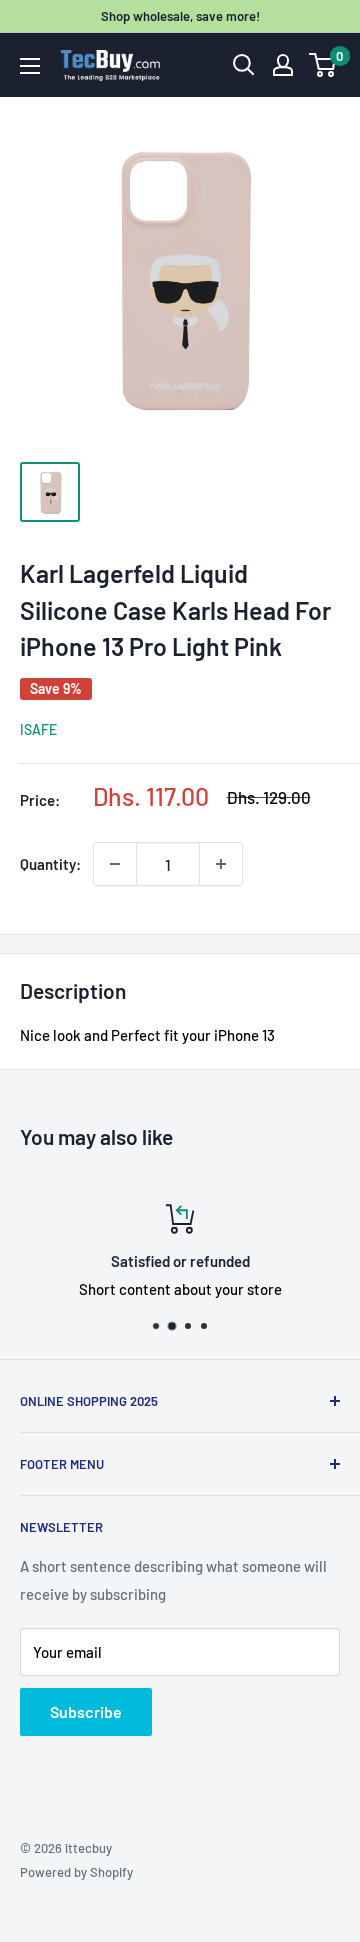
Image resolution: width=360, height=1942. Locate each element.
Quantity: (50, 864)
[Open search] (244, 65)
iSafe (38, 729)
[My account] (283, 65)
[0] (323, 65)
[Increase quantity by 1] (221, 864)
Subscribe (86, 1711)
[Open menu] (30, 66)
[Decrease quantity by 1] (115, 864)
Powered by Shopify (76, 1872)
